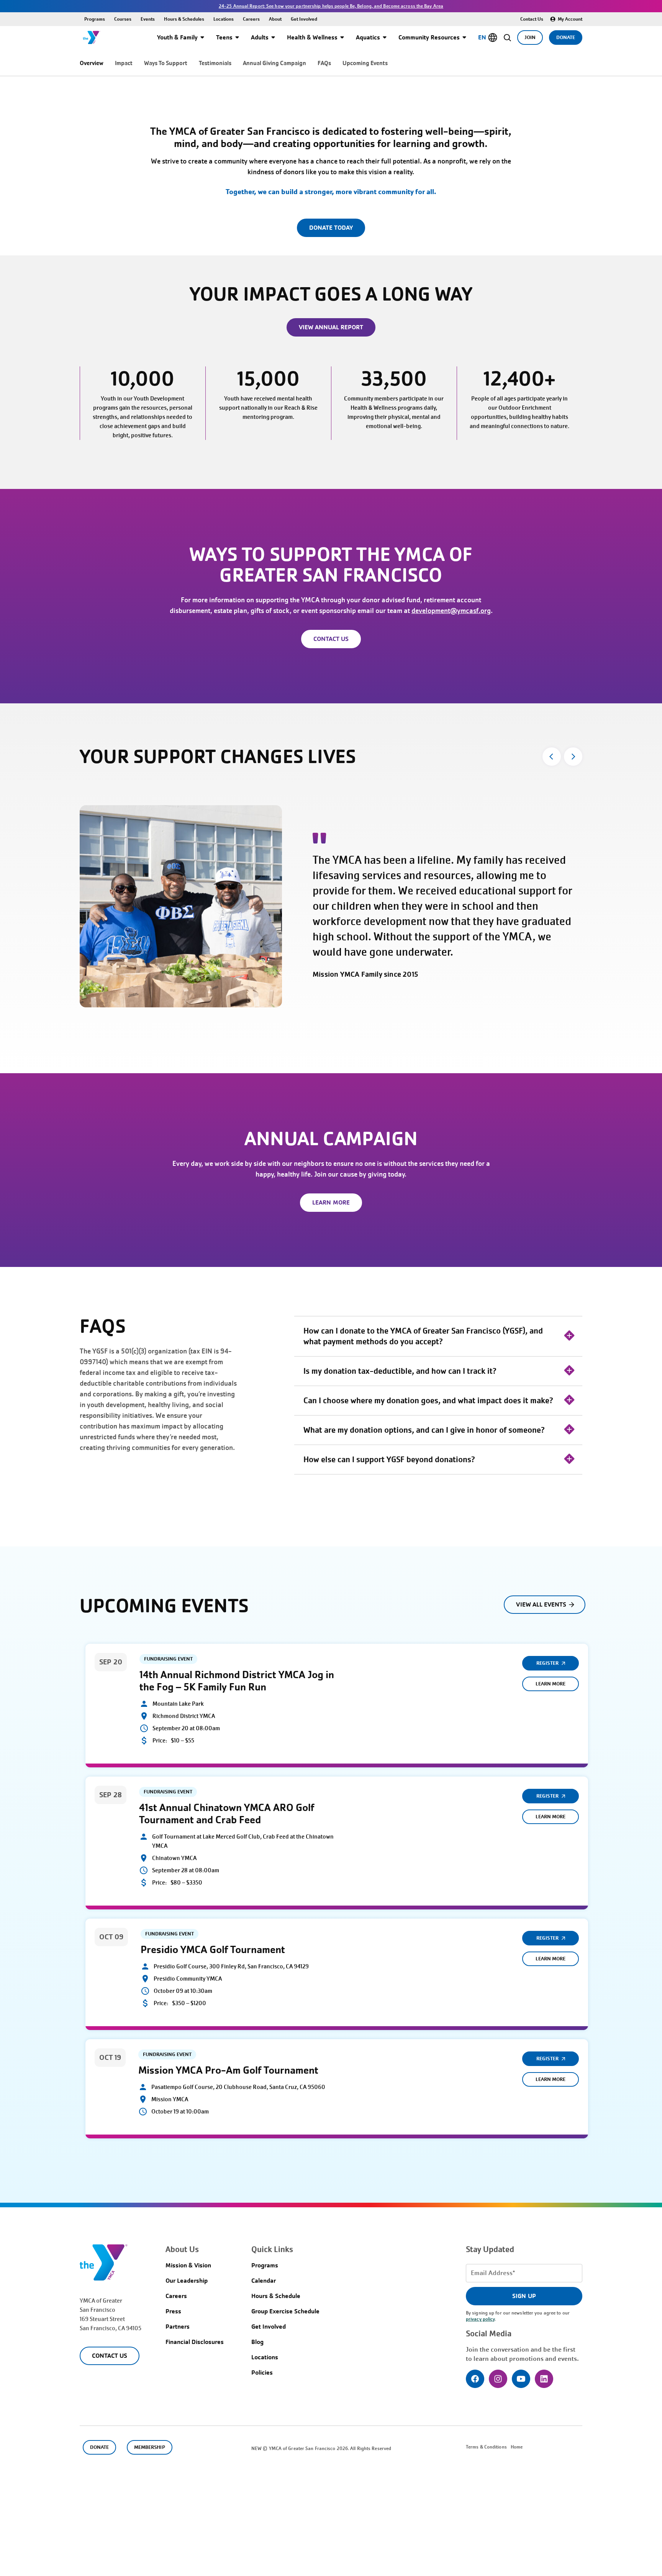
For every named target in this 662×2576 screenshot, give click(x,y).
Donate (566, 37)
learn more (331, 1202)
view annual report (331, 327)
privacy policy (480, 2319)
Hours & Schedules (184, 19)
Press (173, 2311)
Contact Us (532, 19)
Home (517, 2447)
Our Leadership (187, 2281)
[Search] (507, 38)
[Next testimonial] (573, 757)
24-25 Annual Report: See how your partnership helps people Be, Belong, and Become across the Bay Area (331, 6)
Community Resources (429, 37)
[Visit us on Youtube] (521, 2379)
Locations (224, 19)
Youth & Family (177, 37)
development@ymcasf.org (451, 611)
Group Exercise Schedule (285, 2311)
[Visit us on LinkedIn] (544, 2379)
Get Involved (304, 19)
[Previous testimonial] (552, 757)
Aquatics (368, 37)
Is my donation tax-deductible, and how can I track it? (400, 1371)
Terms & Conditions (486, 2447)
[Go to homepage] (92, 38)
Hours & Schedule (276, 2296)
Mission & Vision (188, 2265)
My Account (570, 19)
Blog (257, 2342)
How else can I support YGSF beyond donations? (389, 1460)
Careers (251, 19)
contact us (331, 639)
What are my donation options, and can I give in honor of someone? (424, 1430)
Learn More (551, 1684)
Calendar (264, 2281)
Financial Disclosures (195, 2342)
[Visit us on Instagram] (498, 2379)
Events (148, 19)
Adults (260, 37)
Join (530, 37)
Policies (262, 2373)
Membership (149, 2447)
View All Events (541, 1604)
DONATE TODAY (331, 228)
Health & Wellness (312, 37)
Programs (95, 19)
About (275, 19)
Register (547, 1663)
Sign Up (524, 2296)
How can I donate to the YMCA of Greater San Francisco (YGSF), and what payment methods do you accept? (423, 1336)
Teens (224, 37)
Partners (178, 2327)
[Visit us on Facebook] (475, 2379)
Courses (123, 19)
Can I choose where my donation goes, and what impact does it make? (428, 1401)
